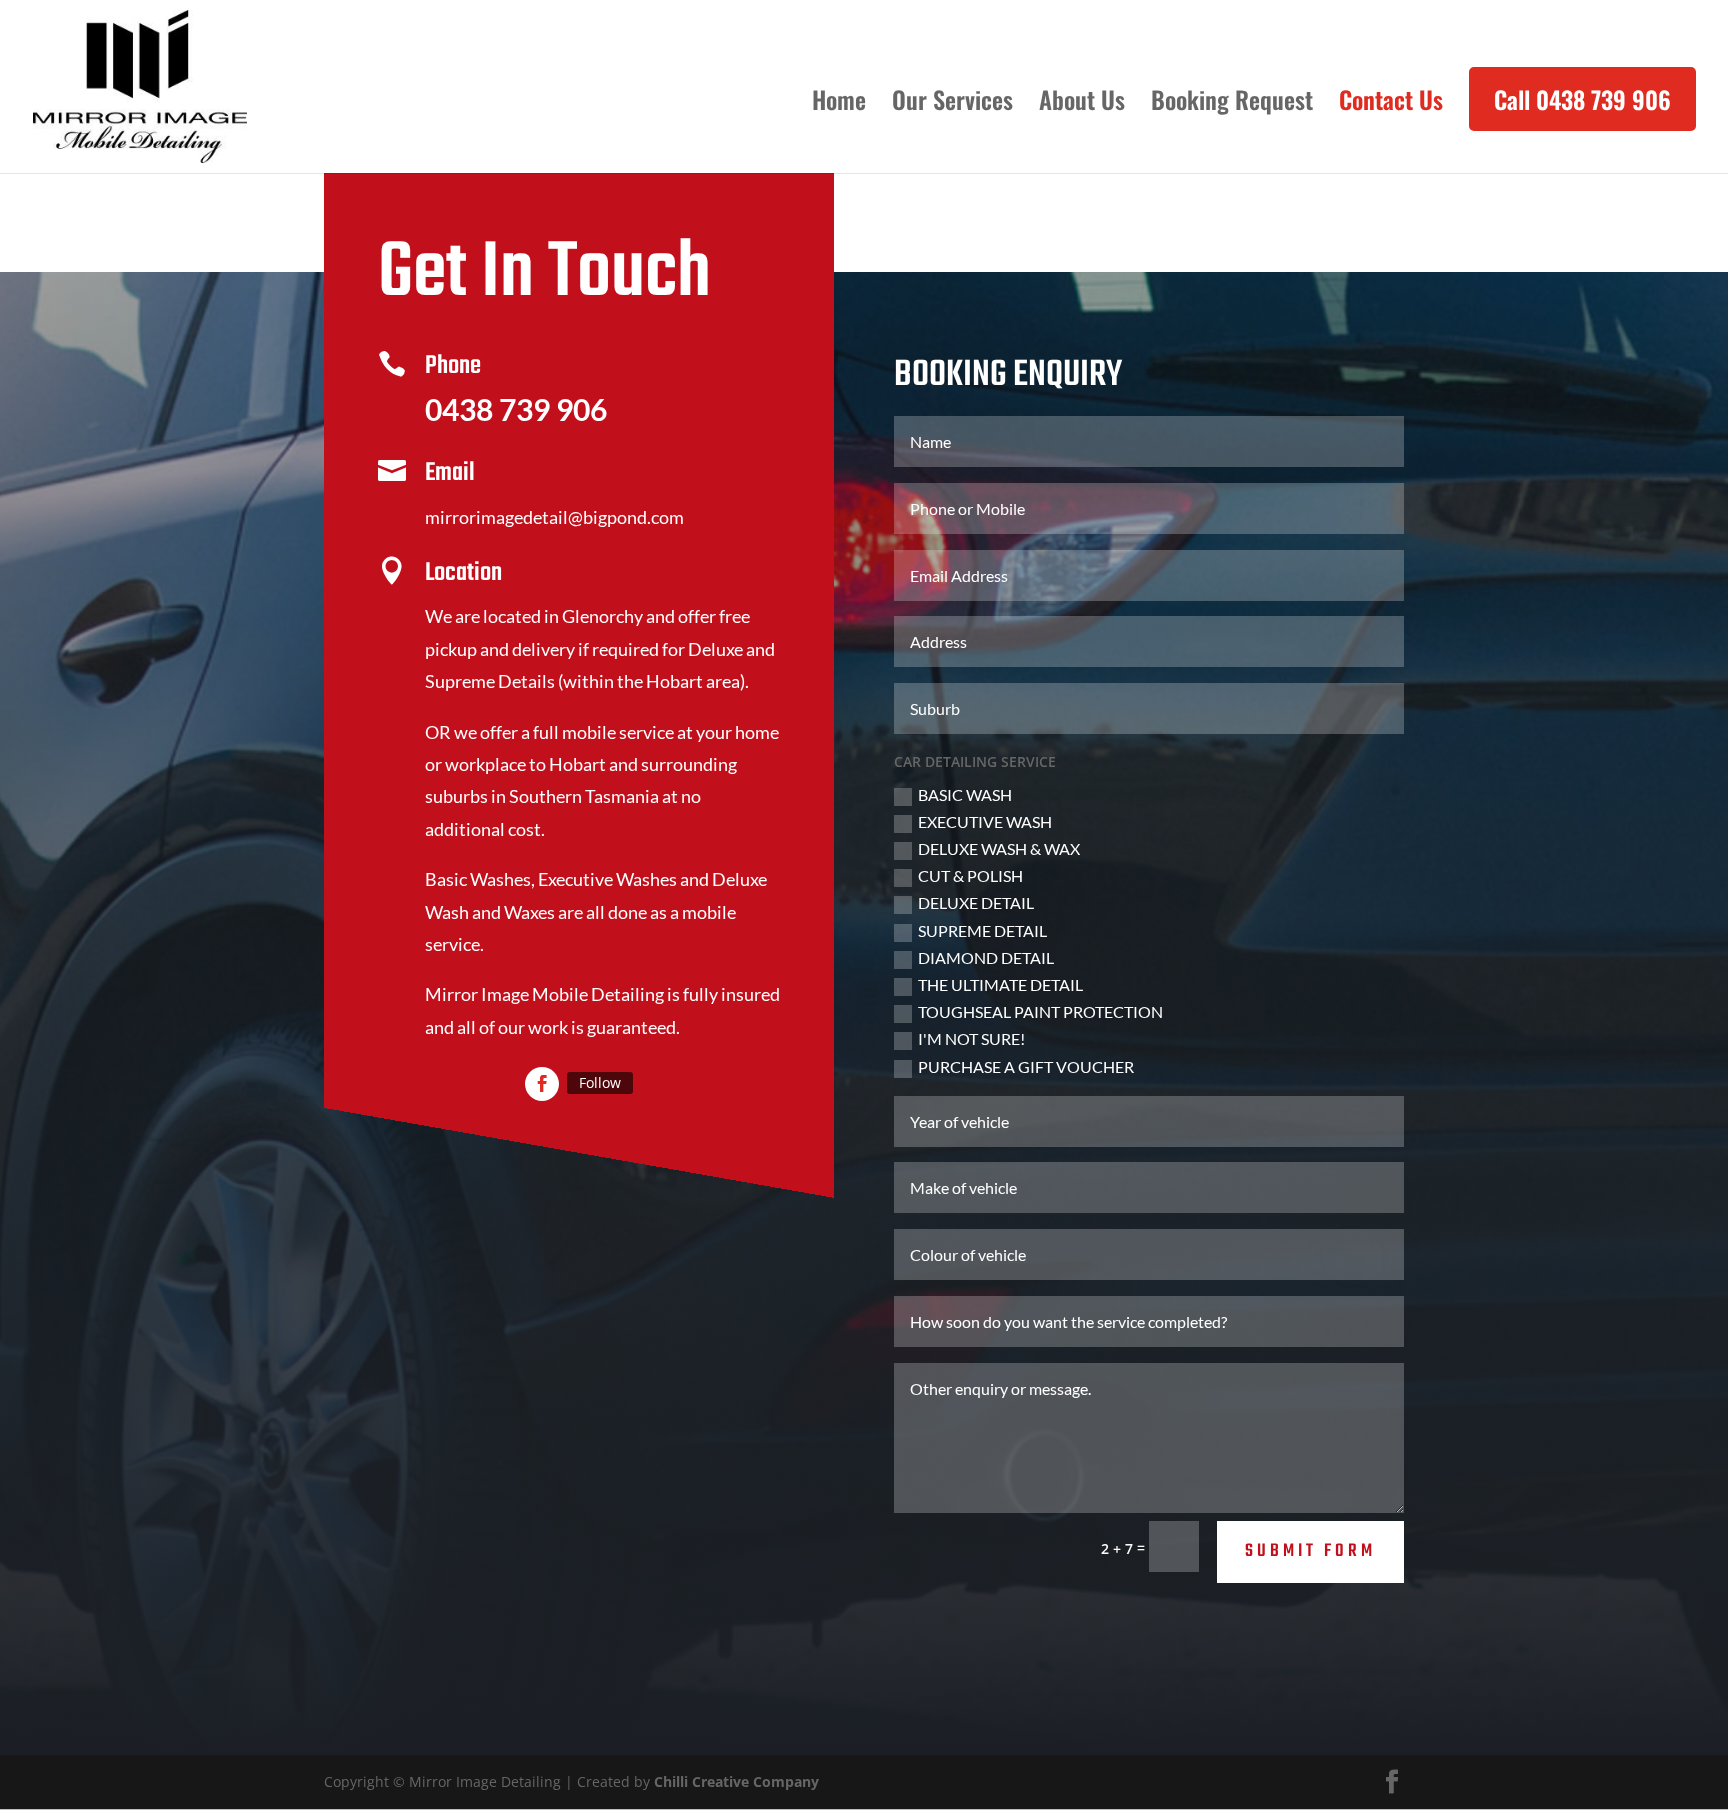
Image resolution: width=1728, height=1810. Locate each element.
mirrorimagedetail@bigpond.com (554, 517)
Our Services (952, 104)
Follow (600, 1082)
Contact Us (1391, 104)
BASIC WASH (965, 794)
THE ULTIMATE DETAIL (1000, 984)
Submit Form (1310, 1551)
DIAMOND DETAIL (986, 957)
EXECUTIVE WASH (985, 821)
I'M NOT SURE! (971, 1038)
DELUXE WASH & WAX (999, 848)
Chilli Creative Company (736, 1781)
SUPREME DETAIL (982, 930)
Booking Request (1232, 104)
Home (839, 104)
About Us (1082, 104)
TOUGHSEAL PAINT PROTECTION (1040, 1011)
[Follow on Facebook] (542, 1084)
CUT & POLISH (970, 875)
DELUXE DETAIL (976, 902)
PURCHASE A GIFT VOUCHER (1026, 1066)
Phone (453, 366)
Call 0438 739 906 (1582, 99)
